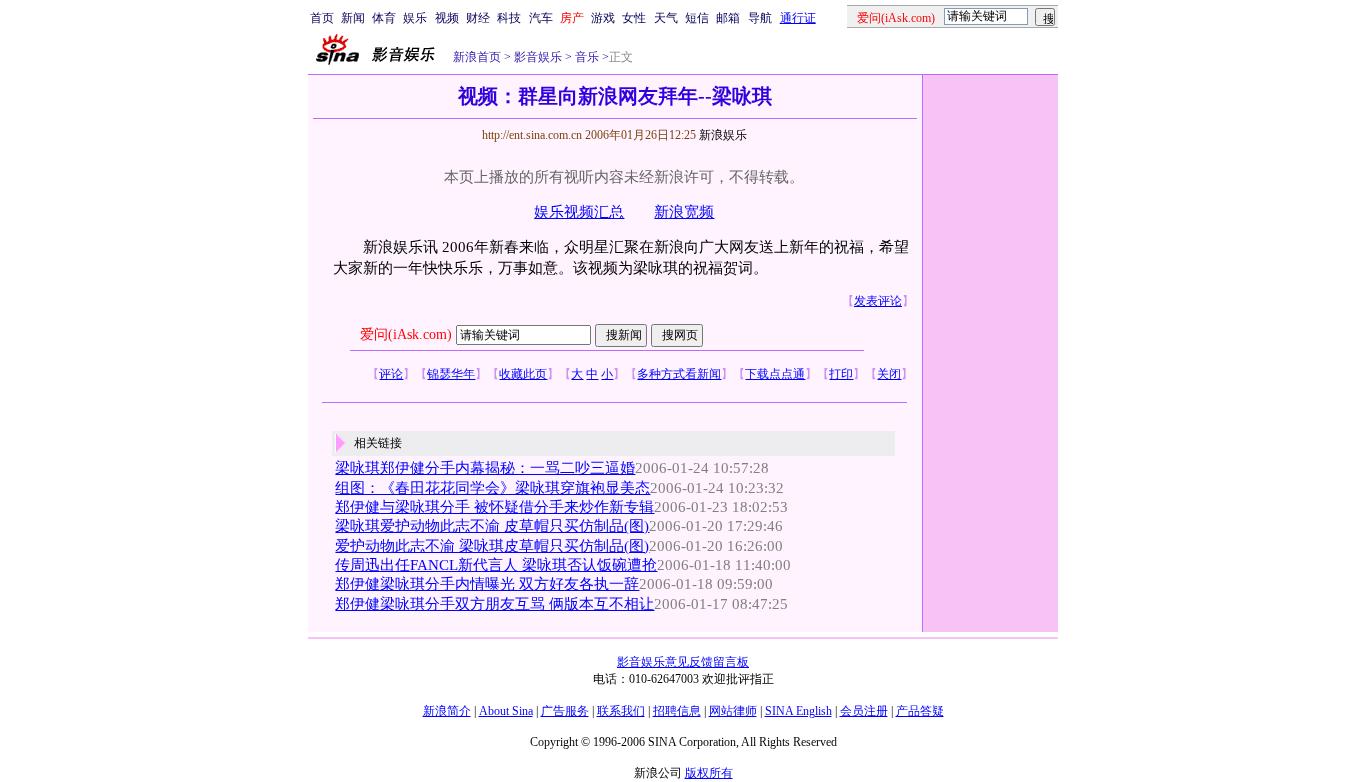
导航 (760, 18)
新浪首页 (477, 57)
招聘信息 (677, 711)
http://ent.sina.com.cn (533, 135)
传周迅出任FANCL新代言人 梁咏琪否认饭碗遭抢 (496, 565)
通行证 (798, 18)
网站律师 (733, 711)
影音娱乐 (538, 57)
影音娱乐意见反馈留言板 (683, 662)
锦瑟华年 (451, 374)
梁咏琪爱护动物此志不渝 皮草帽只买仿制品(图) (492, 526)
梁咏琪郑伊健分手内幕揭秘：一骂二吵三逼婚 (485, 468)
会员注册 (864, 711)
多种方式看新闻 (679, 374)
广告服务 (565, 711)
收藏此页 (523, 374)
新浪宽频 (684, 212)
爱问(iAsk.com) (406, 334)
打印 (841, 374)
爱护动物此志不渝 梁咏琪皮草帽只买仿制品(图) (492, 546)
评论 (391, 374)
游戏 (603, 18)
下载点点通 (775, 374)
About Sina (506, 711)
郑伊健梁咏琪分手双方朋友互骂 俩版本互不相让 (494, 604)
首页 (322, 18)
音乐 (585, 57)
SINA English (798, 711)
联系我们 (621, 711)
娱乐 (415, 18)
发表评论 (878, 301)
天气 (666, 18)
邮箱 (728, 18)
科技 (509, 18)
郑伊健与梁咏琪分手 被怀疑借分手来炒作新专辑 (494, 507)
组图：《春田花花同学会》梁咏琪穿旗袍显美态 (492, 488)
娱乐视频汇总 (579, 212)
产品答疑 (920, 711)
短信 (697, 18)
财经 (478, 18)
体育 (384, 18)
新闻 (353, 18)
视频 (447, 18)
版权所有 (709, 773)
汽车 (541, 18)
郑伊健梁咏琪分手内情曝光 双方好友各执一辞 (487, 584)
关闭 (889, 374)
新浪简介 (447, 711)
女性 (634, 18)
